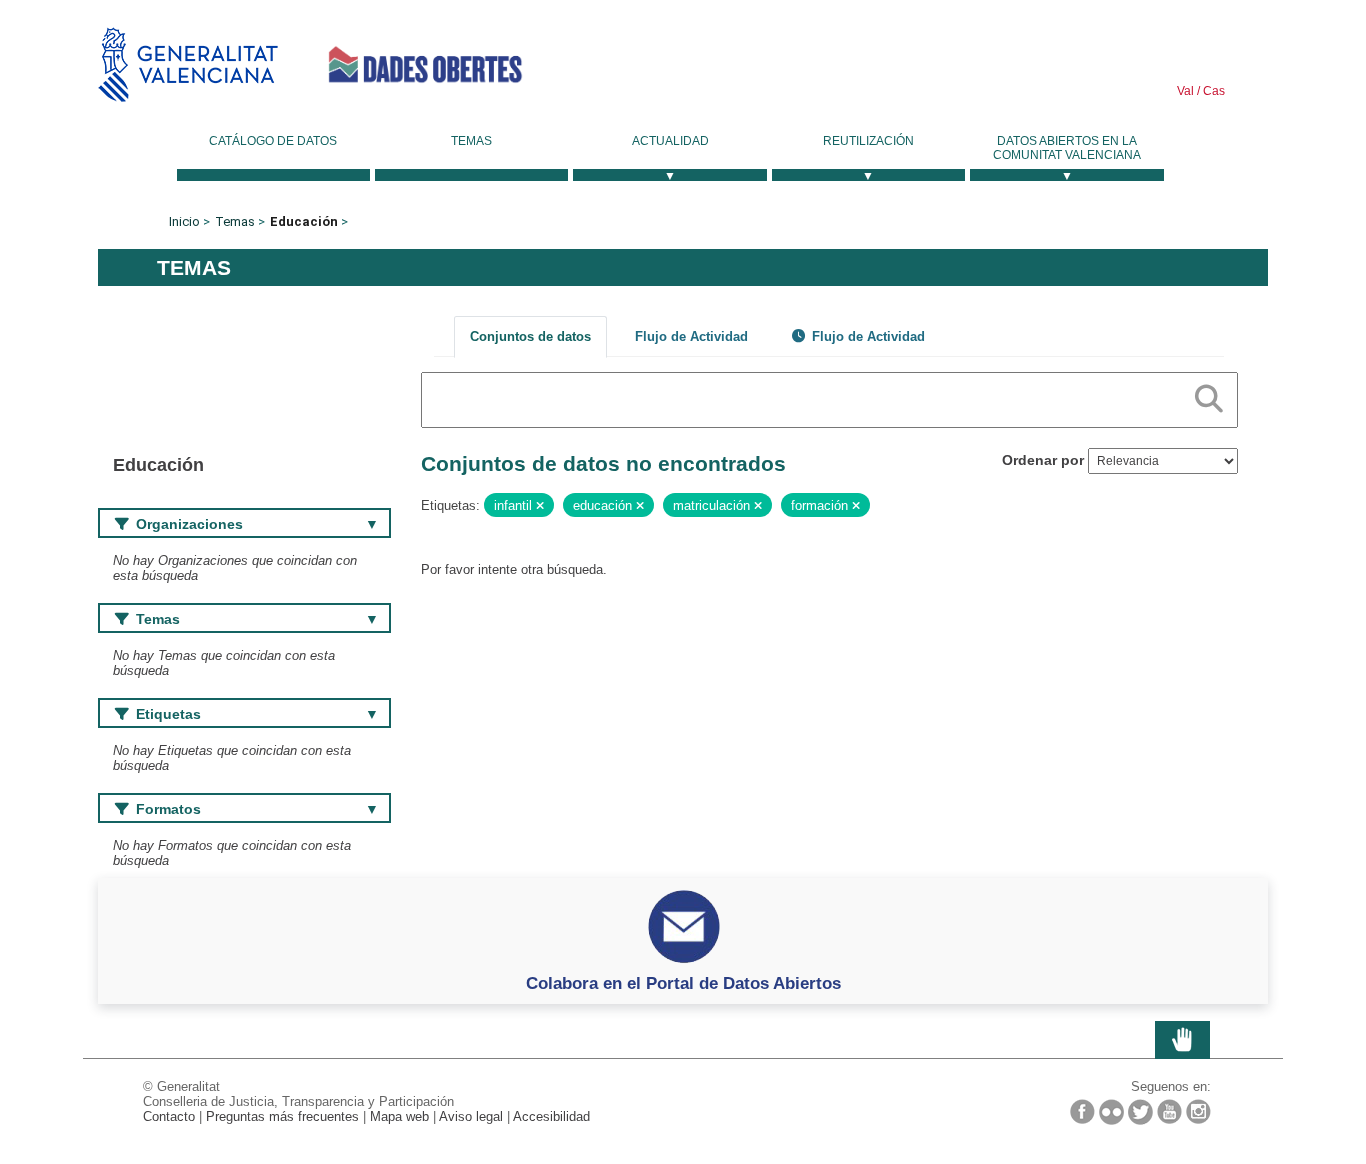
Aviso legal (471, 1116)
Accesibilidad (551, 1116)
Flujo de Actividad (691, 336)
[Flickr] (1111, 1112)
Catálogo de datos (273, 141)
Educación (304, 221)
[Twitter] (1140, 1112)
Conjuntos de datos (530, 336)
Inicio (184, 221)
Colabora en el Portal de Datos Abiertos (683, 983)
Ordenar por (1043, 460)
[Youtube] (1169, 1111)
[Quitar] (540, 506)
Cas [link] (1212, 91)
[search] (1209, 395)
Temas (471, 141)
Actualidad (670, 141)
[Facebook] (1082, 1111)
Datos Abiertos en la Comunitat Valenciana (1067, 148)
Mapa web (399, 1116)
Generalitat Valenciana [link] (188, 64)
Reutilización (868, 141)
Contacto (169, 1116)
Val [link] (1185, 91)
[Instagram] (1198, 1111)
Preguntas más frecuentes (282, 1116)
